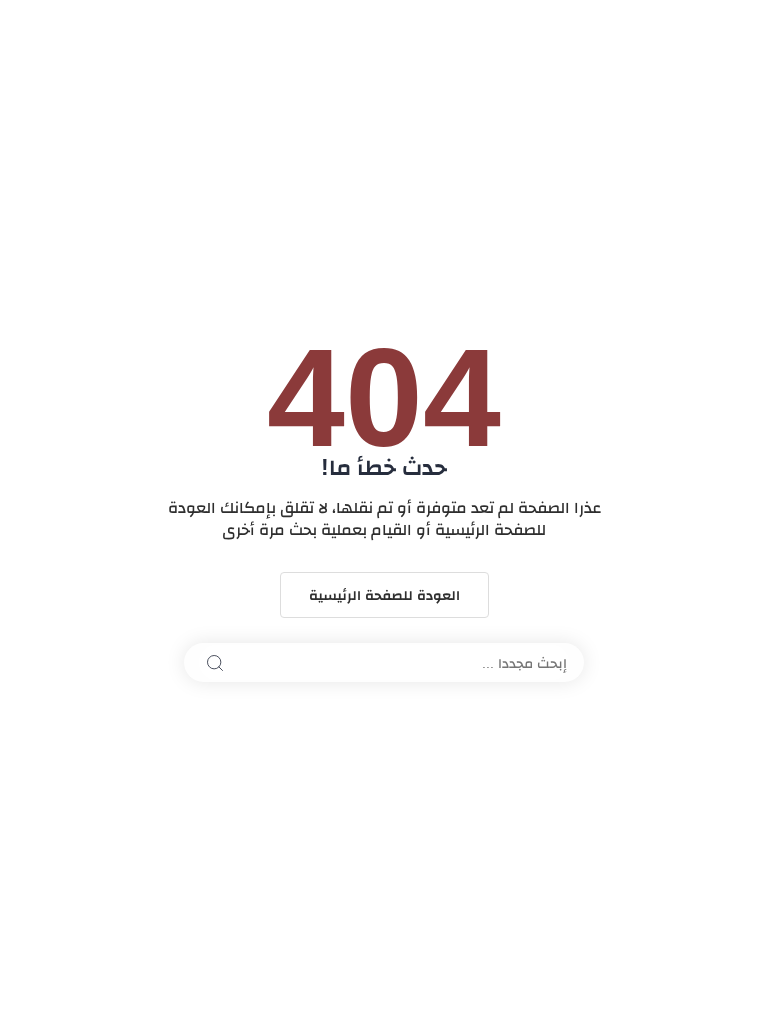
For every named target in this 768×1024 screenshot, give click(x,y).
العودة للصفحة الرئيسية (384, 595)
